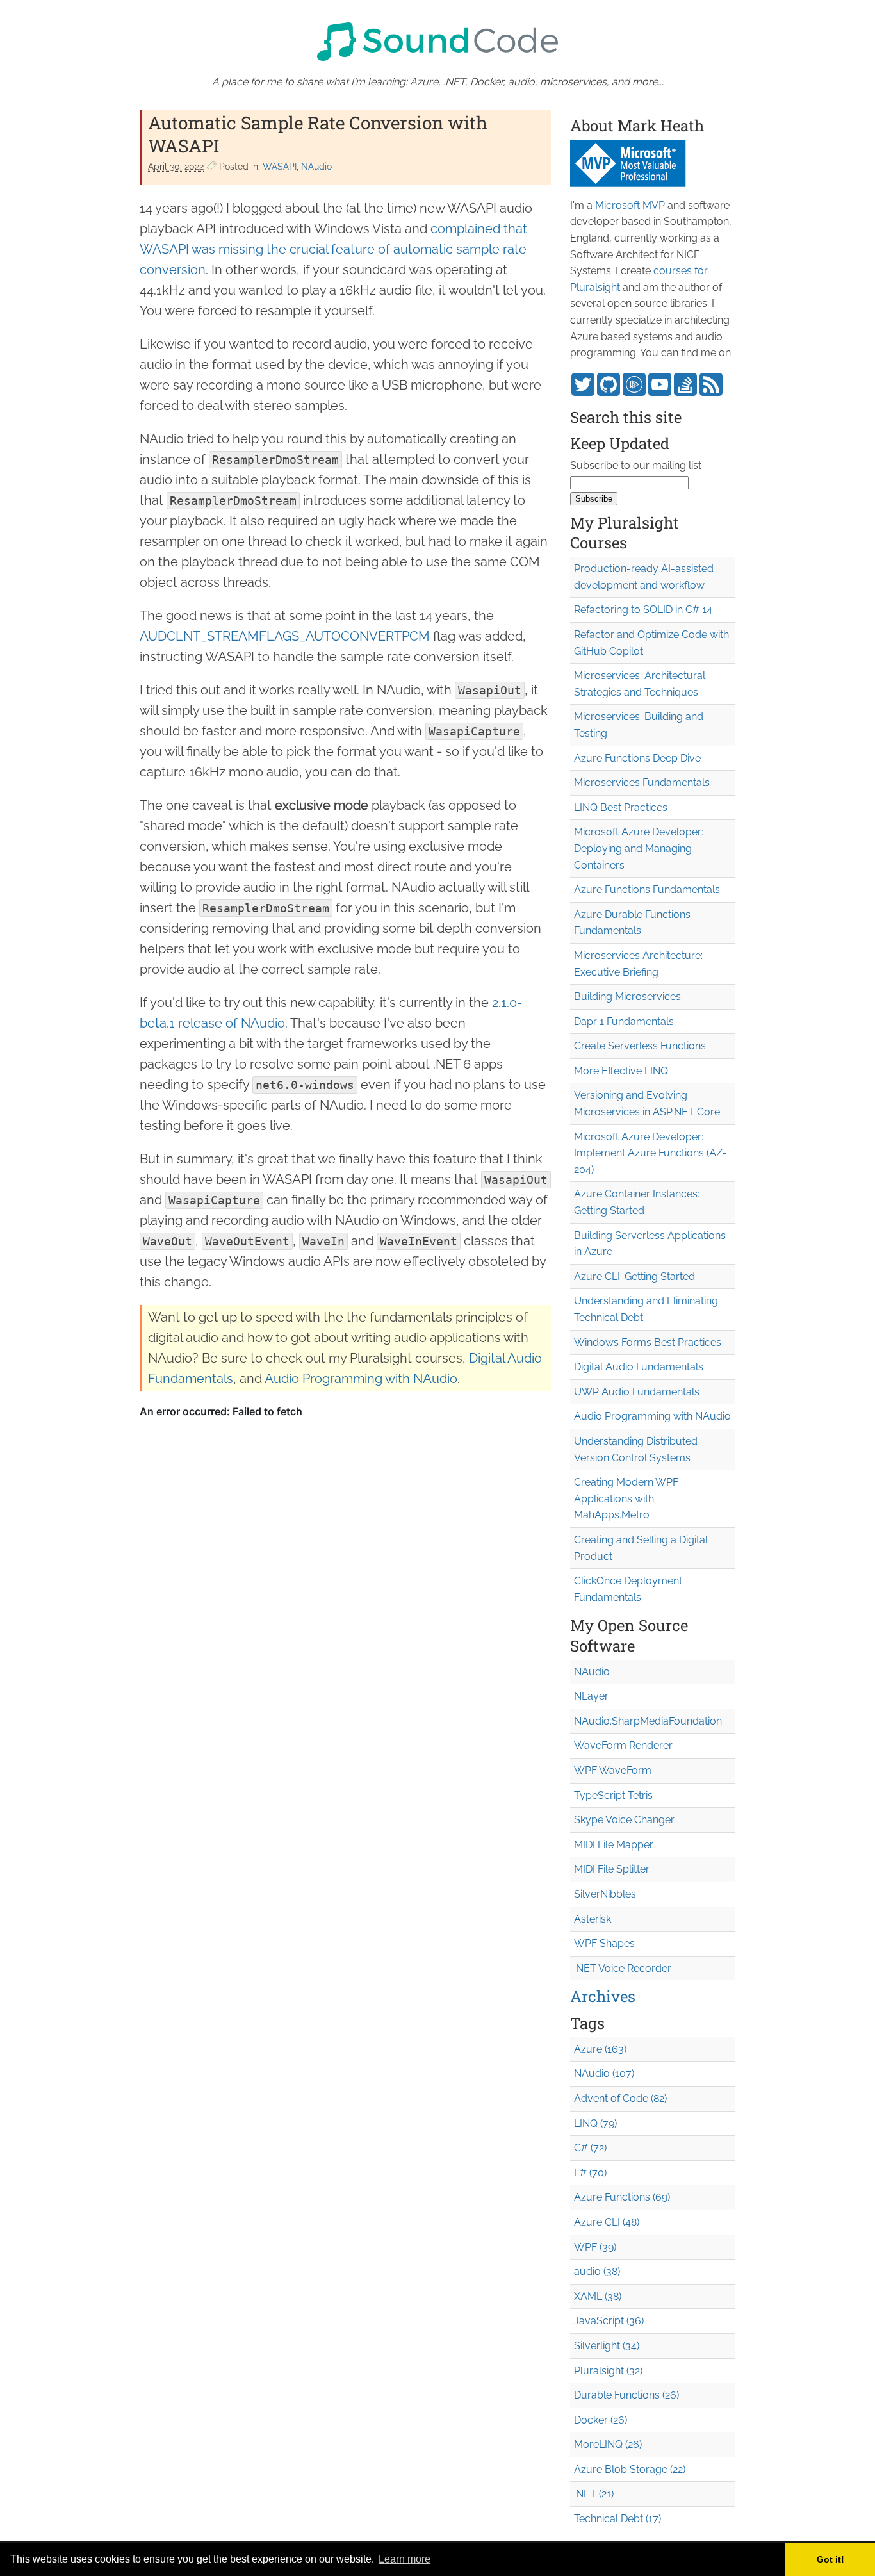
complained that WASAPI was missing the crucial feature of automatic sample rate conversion (333, 249)
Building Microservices (627, 997)
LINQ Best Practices (621, 808)
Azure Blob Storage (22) (630, 2469)
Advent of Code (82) (620, 2098)
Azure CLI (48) (607, 2222)
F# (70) (590, 2173)
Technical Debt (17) (617, 2519)
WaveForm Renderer (623, 1745)
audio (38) (597, 2271)
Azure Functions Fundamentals (647, 890)
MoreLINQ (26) (608, 2444)
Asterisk (593, 1919)
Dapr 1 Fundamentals (624, 1021)
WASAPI (280, 167)
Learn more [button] (405, 2559)
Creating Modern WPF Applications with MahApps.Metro (626, 1498)
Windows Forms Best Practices (648, 1342)
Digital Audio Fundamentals (639, 1367)
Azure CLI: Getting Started (634, 1276)
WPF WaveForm (613, 1770)
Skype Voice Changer (624, 1820)
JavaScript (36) (609, 2321)
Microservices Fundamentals (642, 783)
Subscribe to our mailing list (636, 465)
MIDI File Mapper (614, 1845)
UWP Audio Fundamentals (637, 1392)
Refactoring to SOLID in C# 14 (643, 610)
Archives (603, 1996)
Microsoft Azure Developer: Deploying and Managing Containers (639, 848)
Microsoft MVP (630, 205)
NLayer (591, 1696)
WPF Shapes (604, 1943)
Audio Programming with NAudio (361, 1379)
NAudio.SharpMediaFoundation (648, 1721)
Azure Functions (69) (622, 2197)
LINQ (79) (595, 2123)
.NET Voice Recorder (623, 1968)
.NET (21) (594, 2494)
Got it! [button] (830, 2559)
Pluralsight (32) (608, 2371)
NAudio (316, 167)
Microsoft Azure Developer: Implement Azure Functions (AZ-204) (650, 1153)
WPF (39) (595, 2247)
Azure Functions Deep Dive (637, 758)
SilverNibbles (605, 1894)
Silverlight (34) (607, 2346)
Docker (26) (601, 2420)
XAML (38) (598, 2296)
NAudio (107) (604, 2073)
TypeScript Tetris (613, 1795)
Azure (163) (600, 2049)
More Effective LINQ (621, 1071)
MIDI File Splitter (612, 1869)
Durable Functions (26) (626, 2395)
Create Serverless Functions (640, 1046)
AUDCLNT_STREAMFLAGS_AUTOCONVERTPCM (285, 636)
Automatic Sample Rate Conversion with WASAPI (318, 134)
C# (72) (590, 2148)
